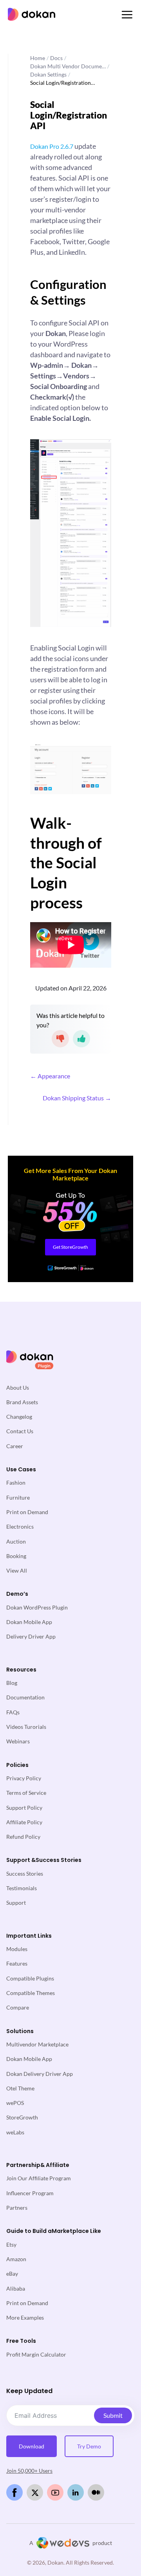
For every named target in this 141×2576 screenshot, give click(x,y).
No (60, 1039)
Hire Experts (52, 1223)
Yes (81, 1039)
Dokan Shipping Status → (77, 1098)
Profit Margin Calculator (36, 2354)
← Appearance (50, 1076)
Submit (113, 2415)
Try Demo (89, 2446)
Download (32, 2446)
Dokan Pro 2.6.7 (52, 146)
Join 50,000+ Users (29, 2471)
